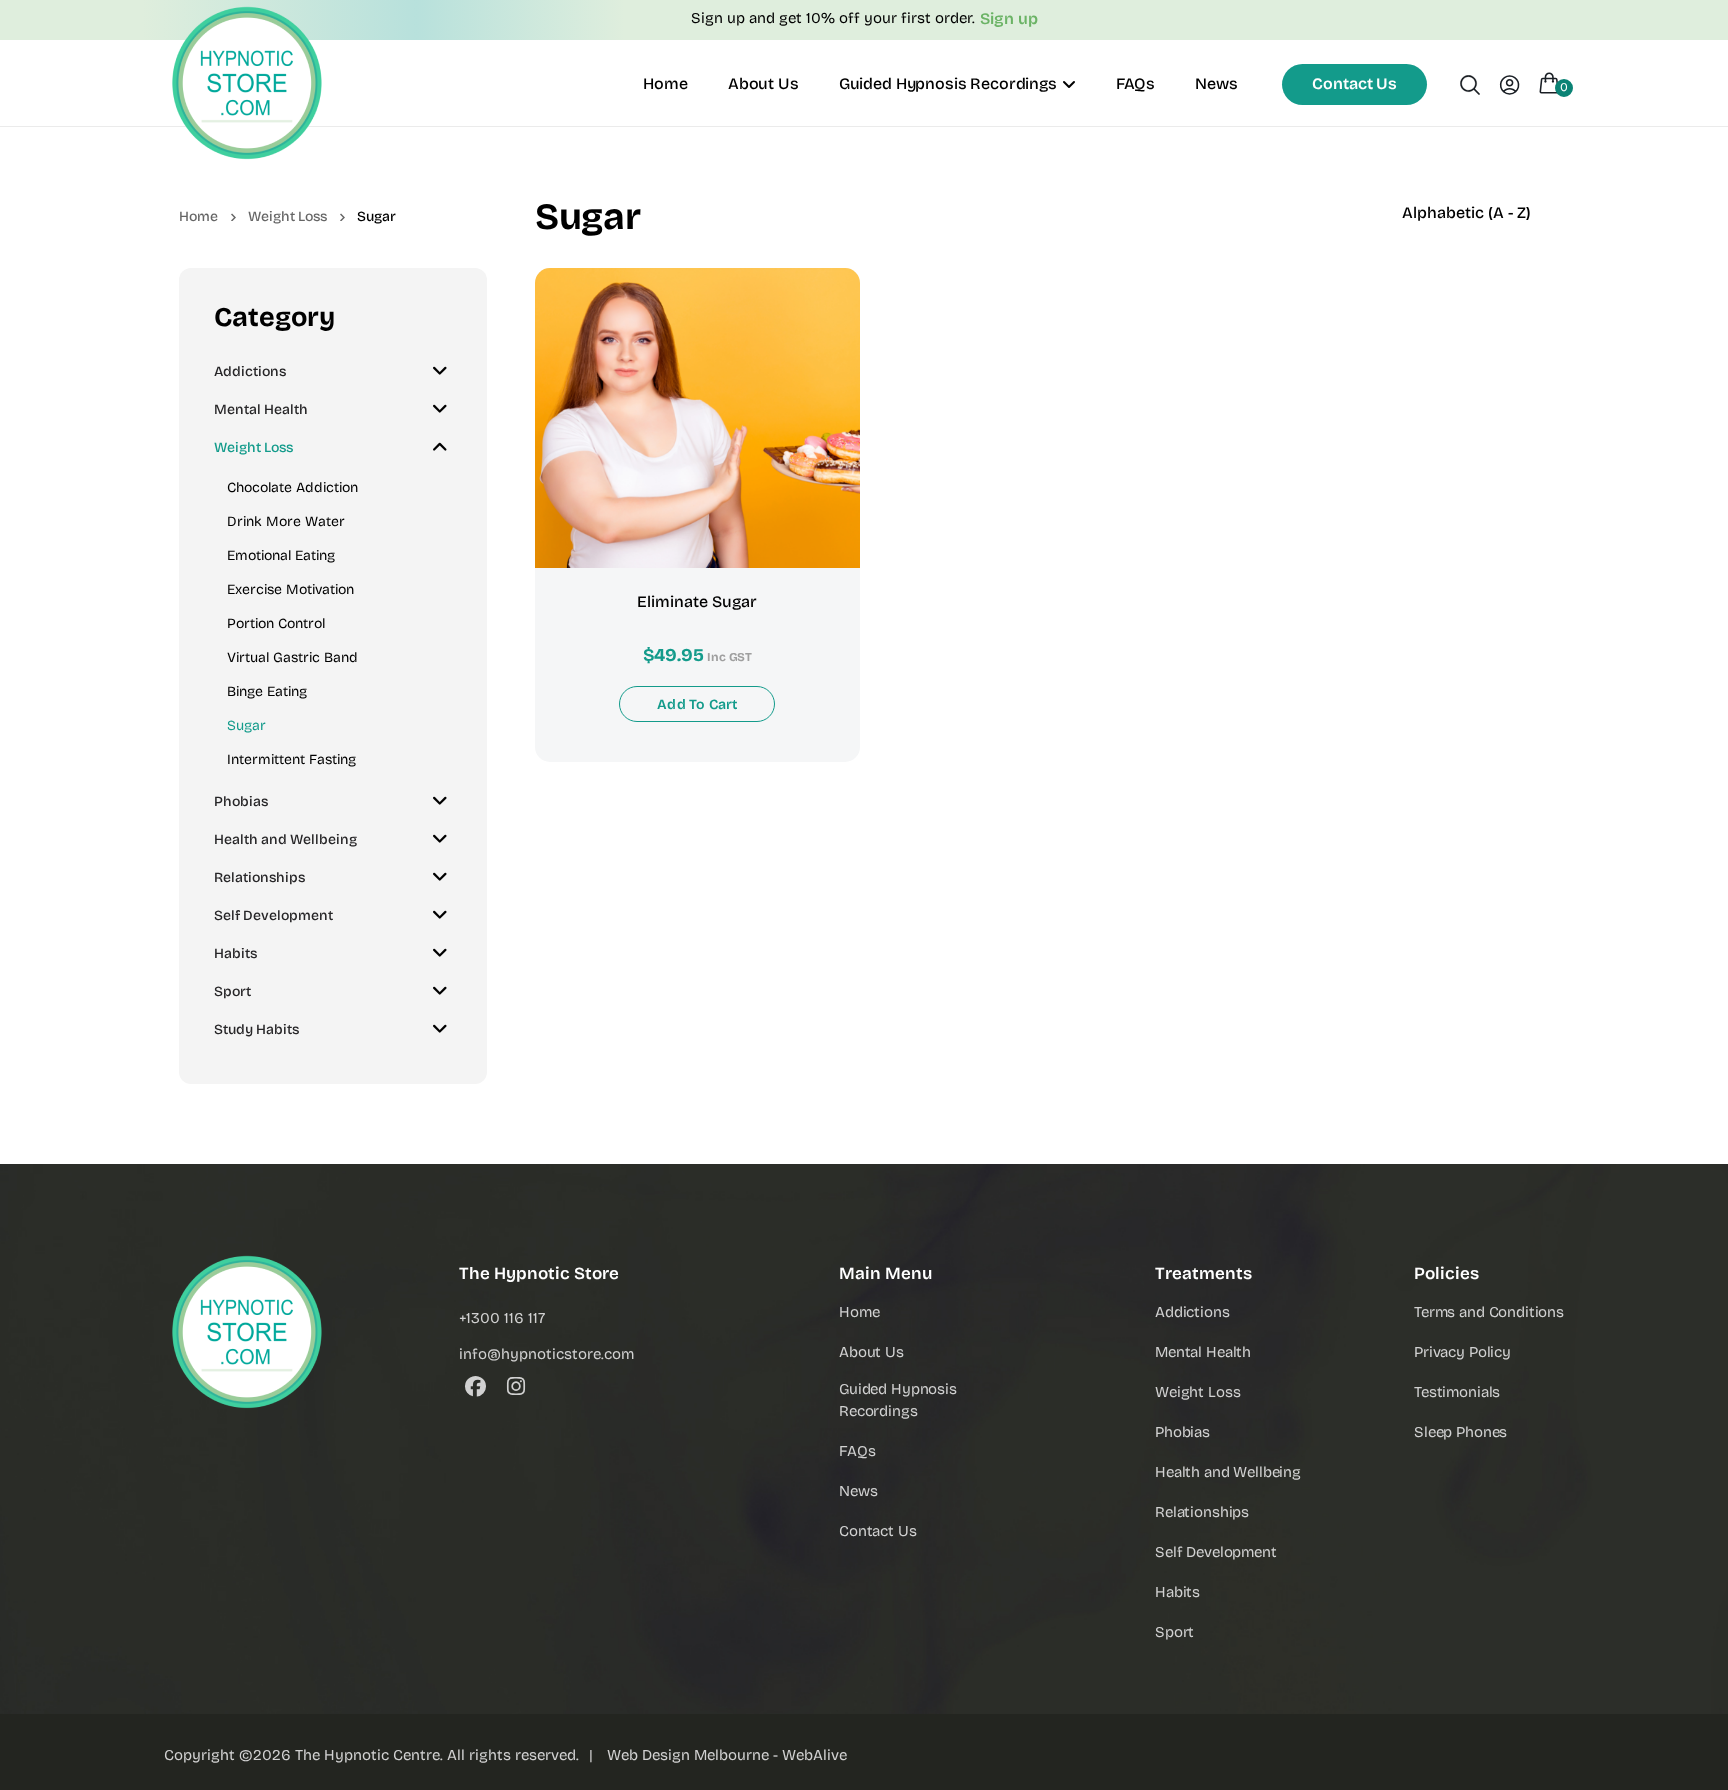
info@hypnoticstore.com (546, 1354)
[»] (211, 215)
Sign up (1009, 18)
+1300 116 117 (502, 1318)
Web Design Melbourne (688, 1755)
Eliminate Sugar (697, 601)
